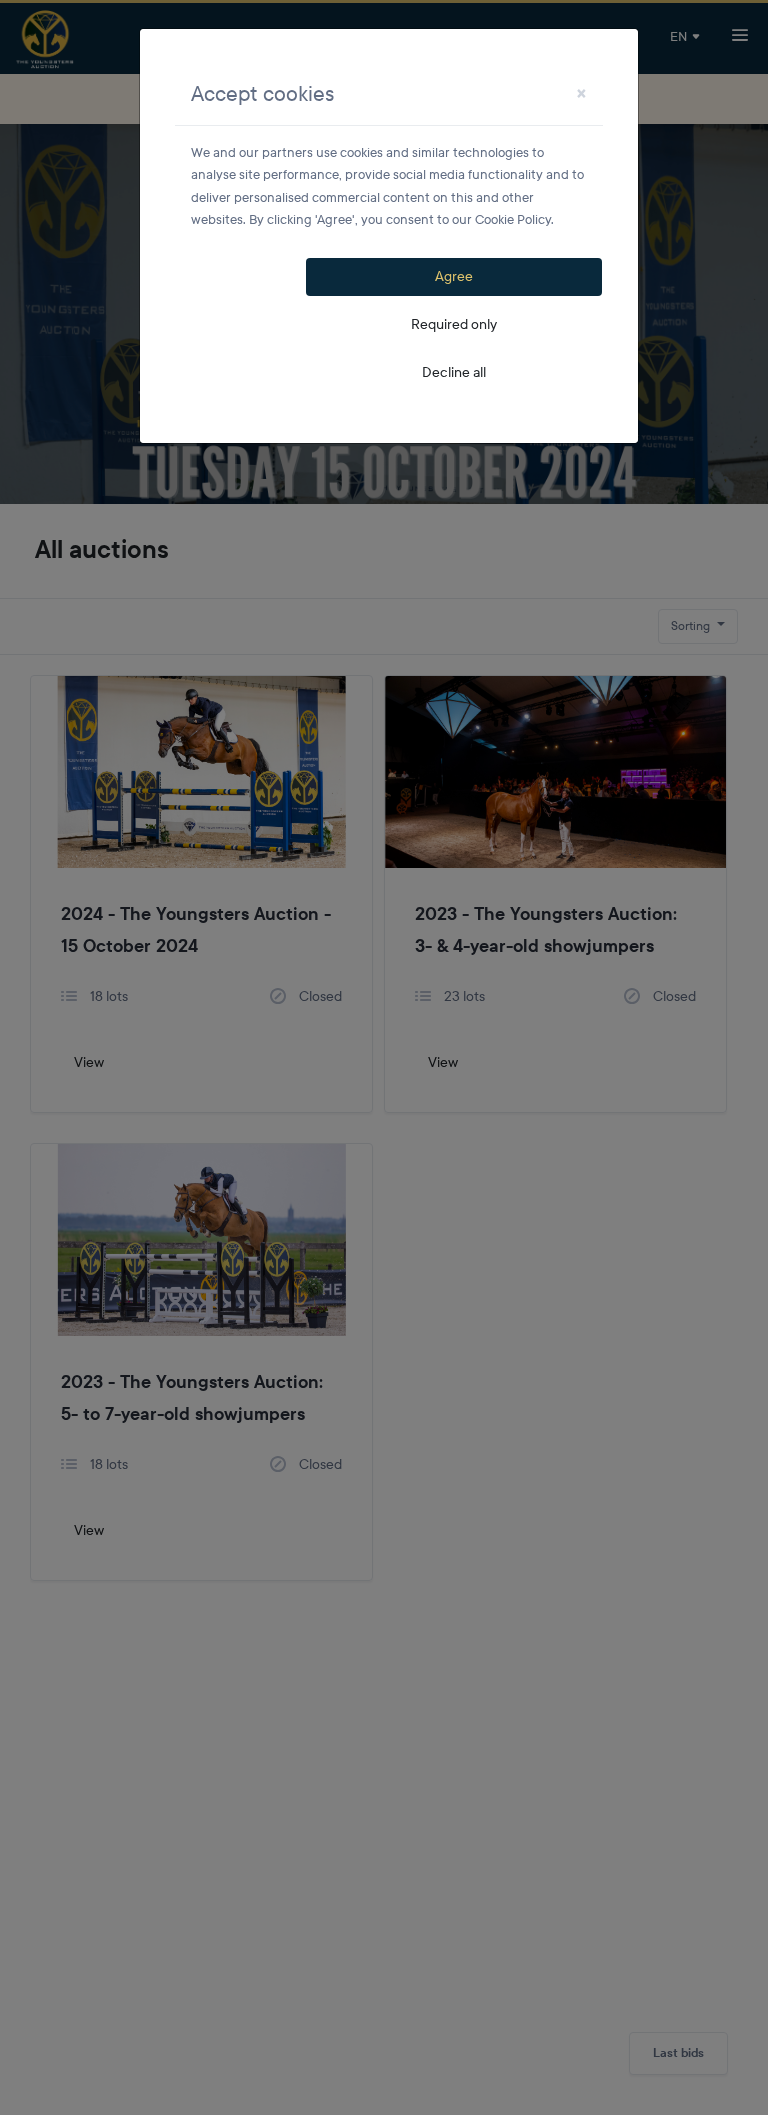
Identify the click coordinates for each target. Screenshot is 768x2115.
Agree (454, 276)
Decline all (454, 372)
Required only (454, 324)
